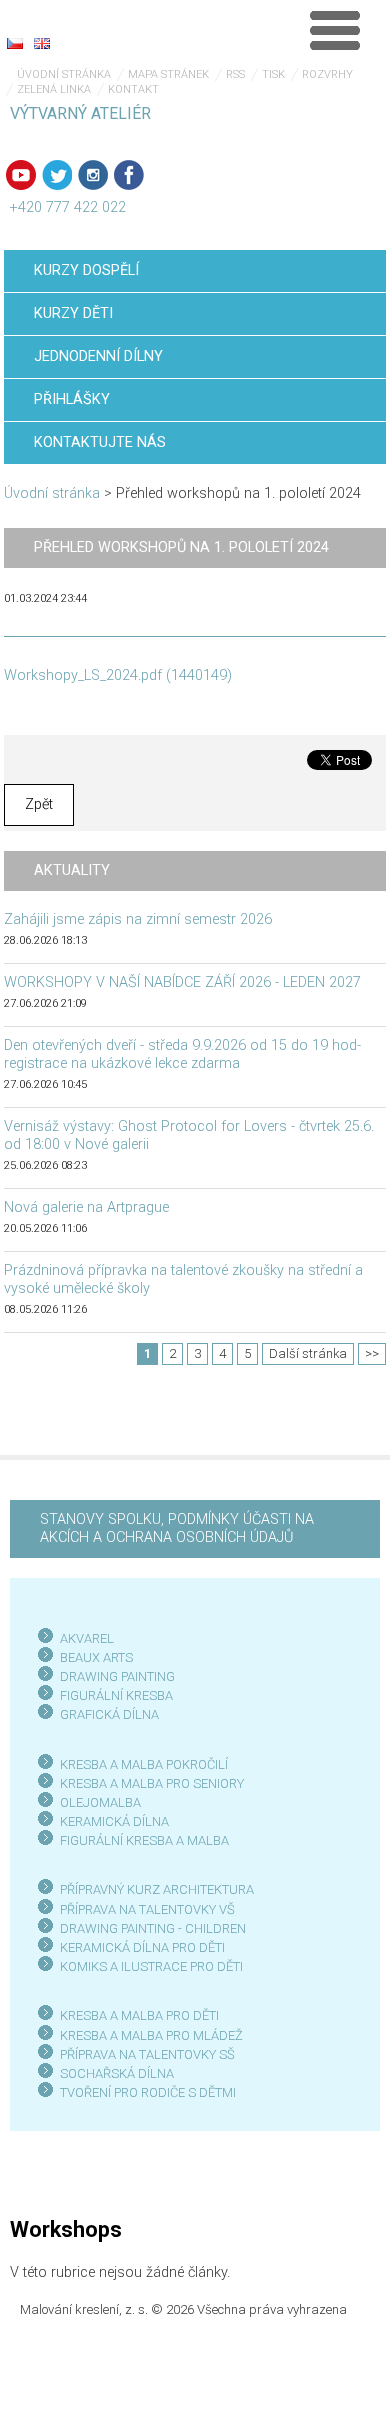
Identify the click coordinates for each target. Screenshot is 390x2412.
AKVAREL (87, 1638)
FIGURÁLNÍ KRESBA (116, 1695)
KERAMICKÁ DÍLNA (114, 1821)
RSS (235, 74)
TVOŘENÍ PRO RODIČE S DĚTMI (148, 2092)
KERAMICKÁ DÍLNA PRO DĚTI (142, 1947)
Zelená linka (54, 89)
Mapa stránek (168, 74)
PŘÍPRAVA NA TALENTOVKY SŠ (147, 2054)
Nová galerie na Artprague (86, 1207)
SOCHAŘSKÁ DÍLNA (117, 2073)
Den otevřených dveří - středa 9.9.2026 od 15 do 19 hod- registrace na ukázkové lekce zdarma (182, 1054)
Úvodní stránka (64, 74)
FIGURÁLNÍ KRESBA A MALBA (144, 1840)
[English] (42, 43)
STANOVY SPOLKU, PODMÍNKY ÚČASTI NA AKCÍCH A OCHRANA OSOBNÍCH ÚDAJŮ (177, 1528)
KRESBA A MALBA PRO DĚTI (139, 2015)
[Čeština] (15, 43)
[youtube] (21, 175)
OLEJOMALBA (100, 1802)
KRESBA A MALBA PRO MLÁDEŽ (151, 2035)
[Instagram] (93, 175)
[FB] (129, 175)
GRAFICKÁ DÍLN (105, 1714)
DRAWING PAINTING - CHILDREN (153, 1928)
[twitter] (57, 175)
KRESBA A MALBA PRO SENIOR (148, 1783)
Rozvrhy (327, 74)
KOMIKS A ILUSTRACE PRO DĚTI (151, 1966)
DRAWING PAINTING (117, 1676)
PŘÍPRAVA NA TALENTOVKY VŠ (147, 1909)
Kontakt (133, 89)
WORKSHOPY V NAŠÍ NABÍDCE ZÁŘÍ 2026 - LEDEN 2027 (182, 982)
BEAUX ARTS (96, 1657)
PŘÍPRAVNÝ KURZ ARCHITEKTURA (157, 1889)
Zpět (39, 804)
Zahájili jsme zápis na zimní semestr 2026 (138, 919)
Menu (335, 30)
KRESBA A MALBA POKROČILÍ (144, 1764)
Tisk (273, 74)
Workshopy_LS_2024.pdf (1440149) (118, 675)
